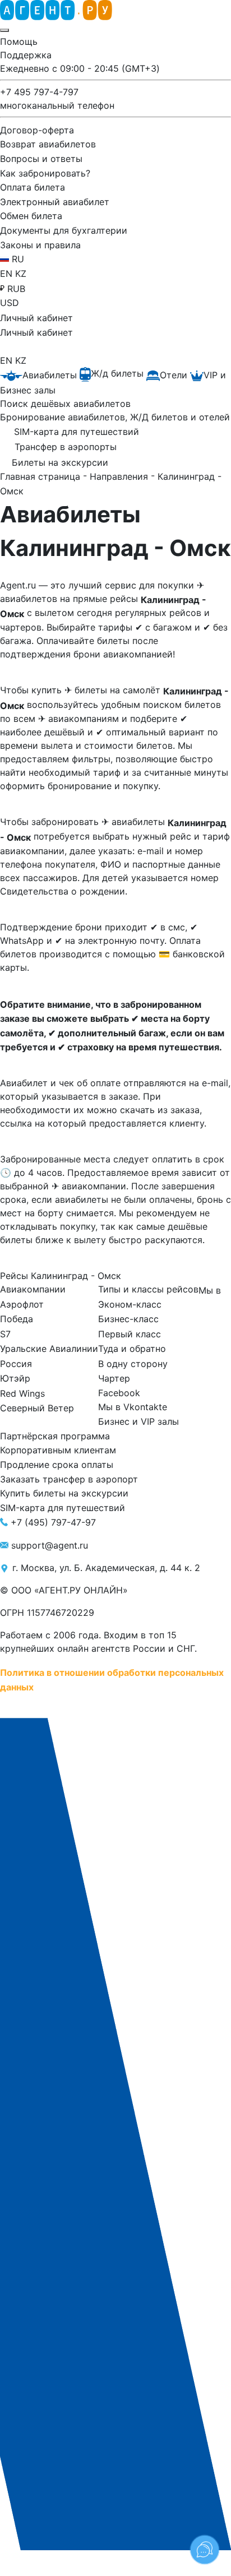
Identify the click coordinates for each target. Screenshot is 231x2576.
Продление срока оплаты (57, 1465)
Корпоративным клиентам (58, 1450)
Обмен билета (31, 216)
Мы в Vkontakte (133, 1407)
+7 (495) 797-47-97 (53, 1522)
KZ (21, 274)
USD (10, 303)
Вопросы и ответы (41, 159)
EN (8, 274)
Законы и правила (40, 244)
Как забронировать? (45, 173)
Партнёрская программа (55, 1435)
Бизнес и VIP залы (138, 1421)
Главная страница (41, 476)
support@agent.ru (50, 1545)
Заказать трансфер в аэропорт (69, 1479)
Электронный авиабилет (55, 201)
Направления (120, 476)
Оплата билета (33, 187)
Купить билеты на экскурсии (64, 1493)
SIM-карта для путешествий (63, 1508)
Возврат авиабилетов (48, 144)
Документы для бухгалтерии (64, 230)
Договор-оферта (37, 129)
